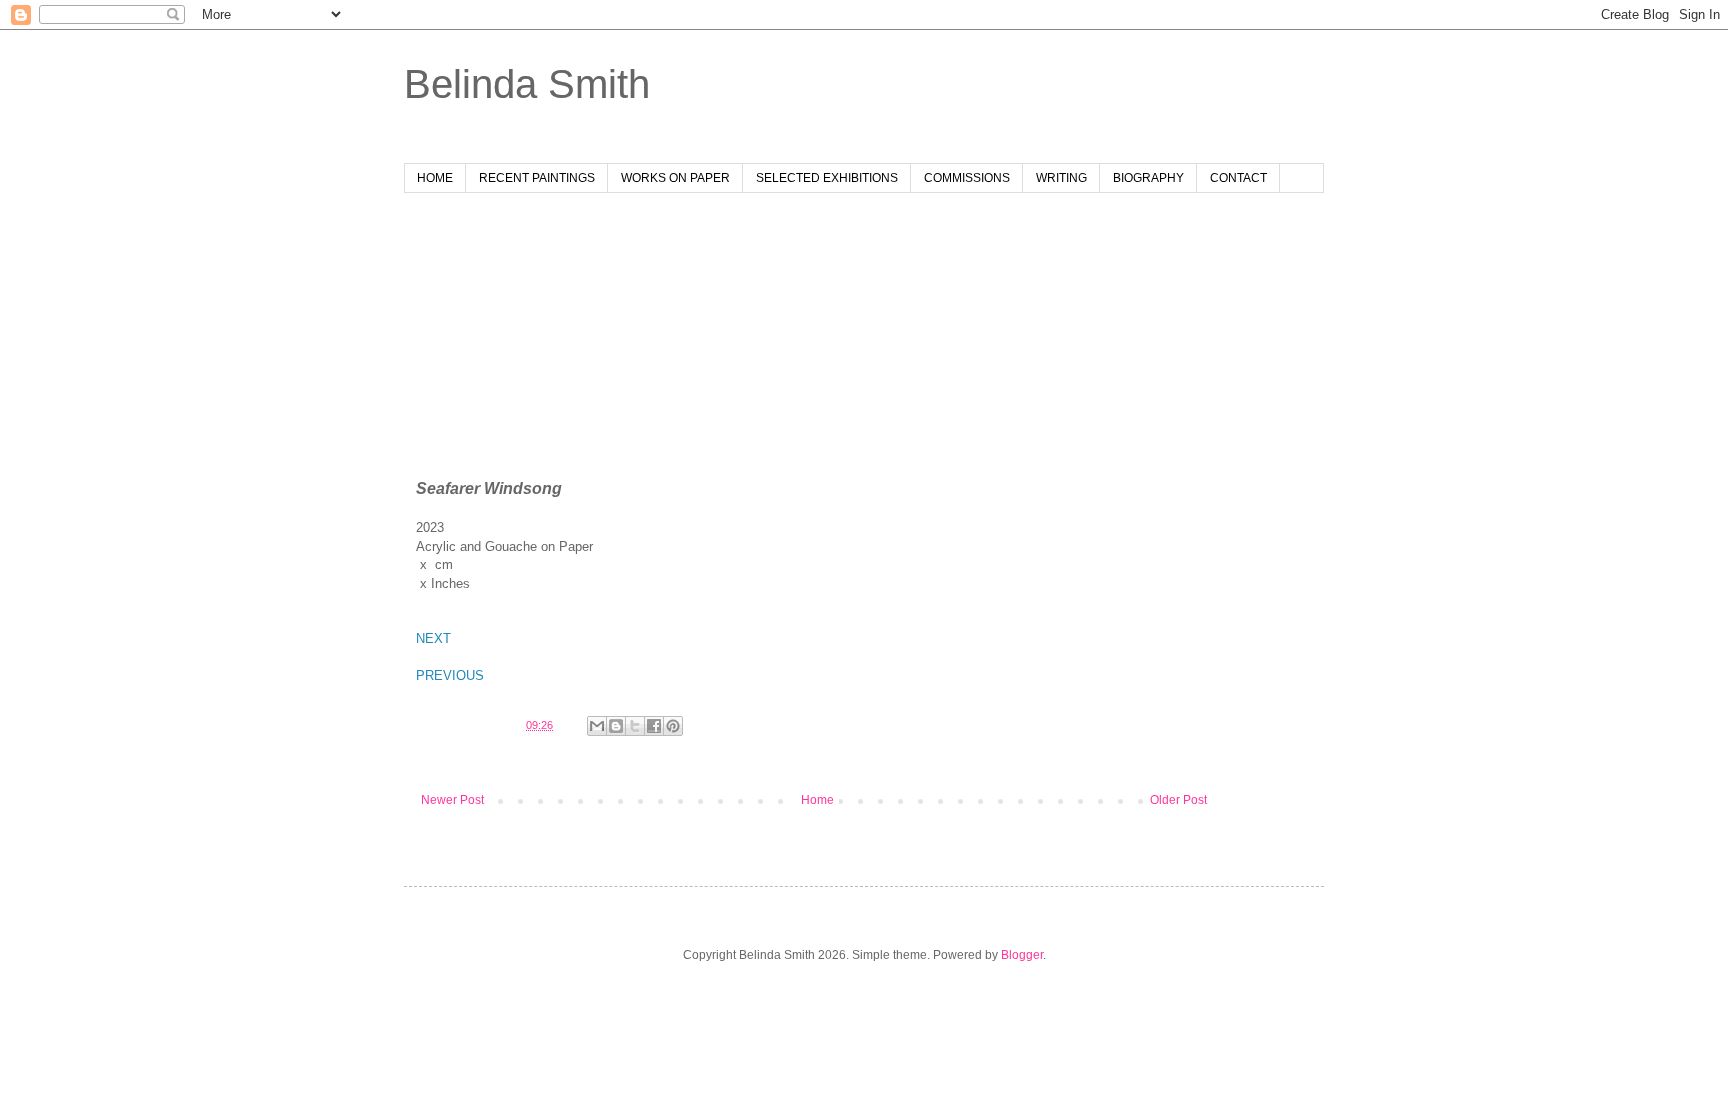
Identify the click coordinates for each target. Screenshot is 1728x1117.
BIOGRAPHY (1148, 178)
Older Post (1178, 800)
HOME (435, 178)
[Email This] (597, 726)
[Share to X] (635, 726)
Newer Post (452, 800)
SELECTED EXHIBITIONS (827, 178)
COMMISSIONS (967, 178)
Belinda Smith (527, 84)
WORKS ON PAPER (675, 178)
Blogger (1022, 955)
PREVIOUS (450, 675)
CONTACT (1238, 178)
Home (817, 800)
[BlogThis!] (616, 726)
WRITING (1061, 178)
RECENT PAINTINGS (537, 178)
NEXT (433, 638)
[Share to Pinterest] (673, 726)
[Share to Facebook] (654, 726)
